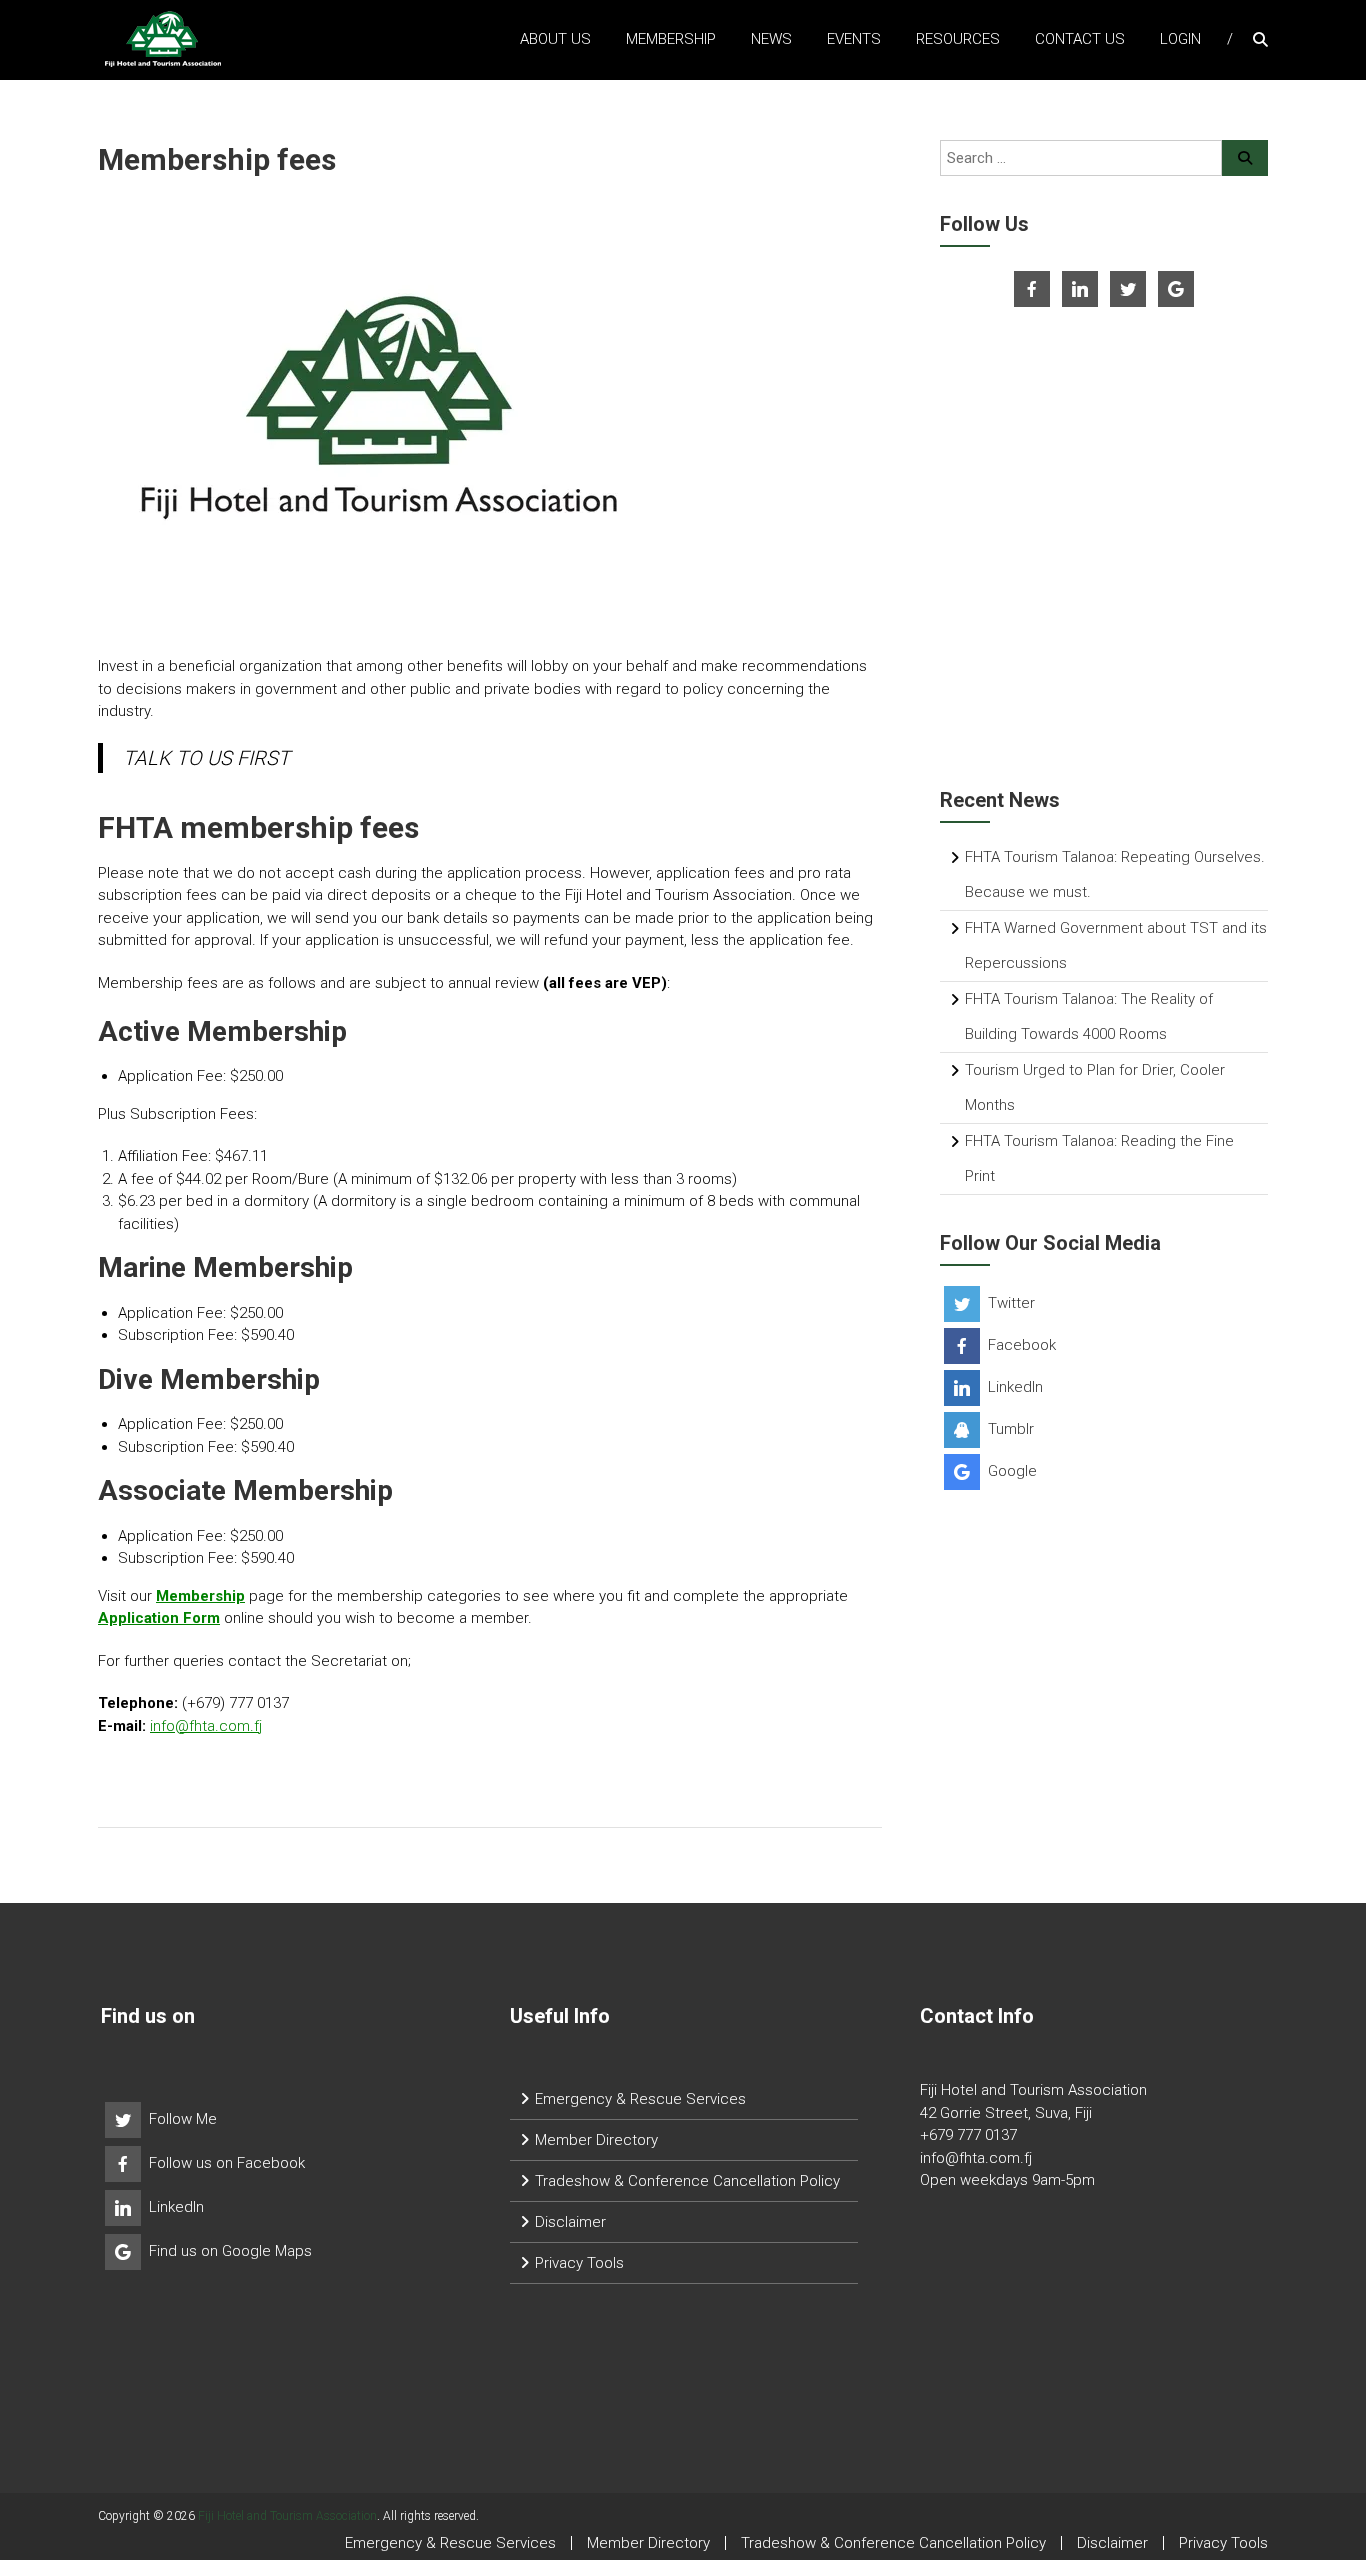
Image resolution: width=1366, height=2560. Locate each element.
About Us (555, 39)
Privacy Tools (579, 2263)
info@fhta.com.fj (206, 1726)
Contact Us (1080, 39)
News (771, 39)
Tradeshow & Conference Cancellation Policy (687, 2181)
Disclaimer (570, 2222)
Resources (958, 39)
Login (1180, 39)
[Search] (1245, 158)
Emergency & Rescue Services (640, 2099)
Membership (671, 39)
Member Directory (596, 2140)
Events (854, 39)
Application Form (159, 1618)
